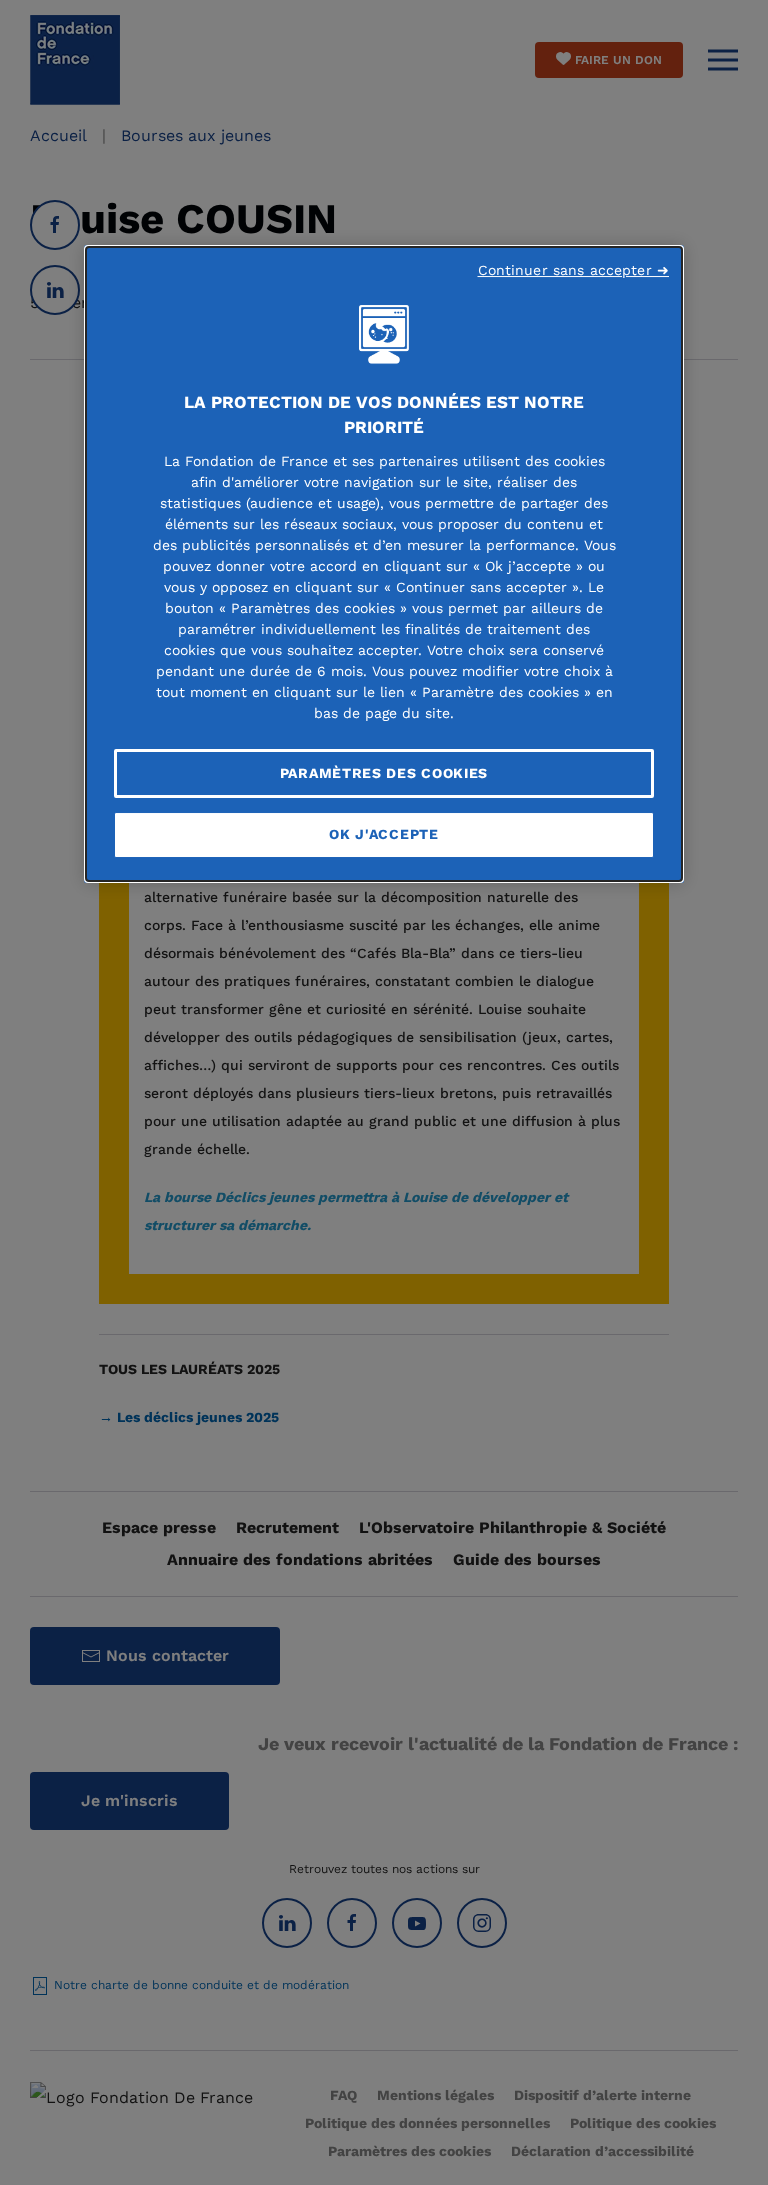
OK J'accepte (383, 834)
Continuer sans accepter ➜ (574, 270)
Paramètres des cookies (384, 773)
